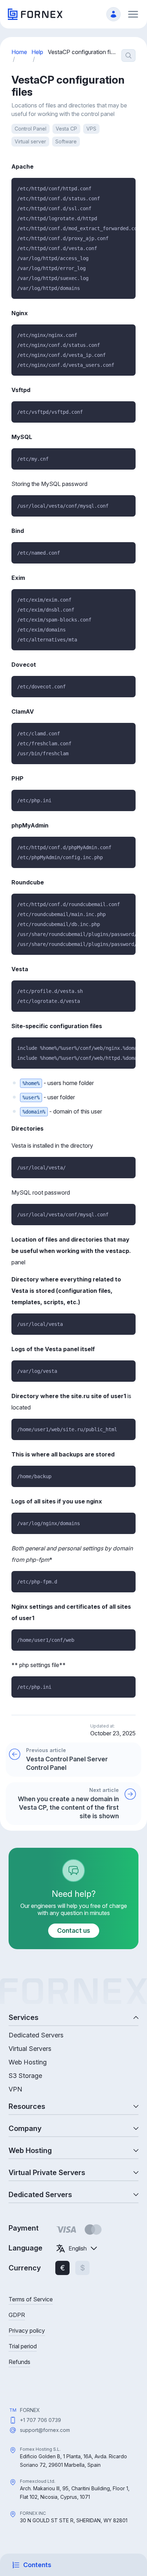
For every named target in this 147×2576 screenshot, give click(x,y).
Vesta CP (66, 129)
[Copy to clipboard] (127, 186)
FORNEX (30, 2410)
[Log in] (113, 14)
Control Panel (31, 129)
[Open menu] (133, 14)
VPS (91, 129)
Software (66, 141)
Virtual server (30, 141)
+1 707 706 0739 (40, 2420)
